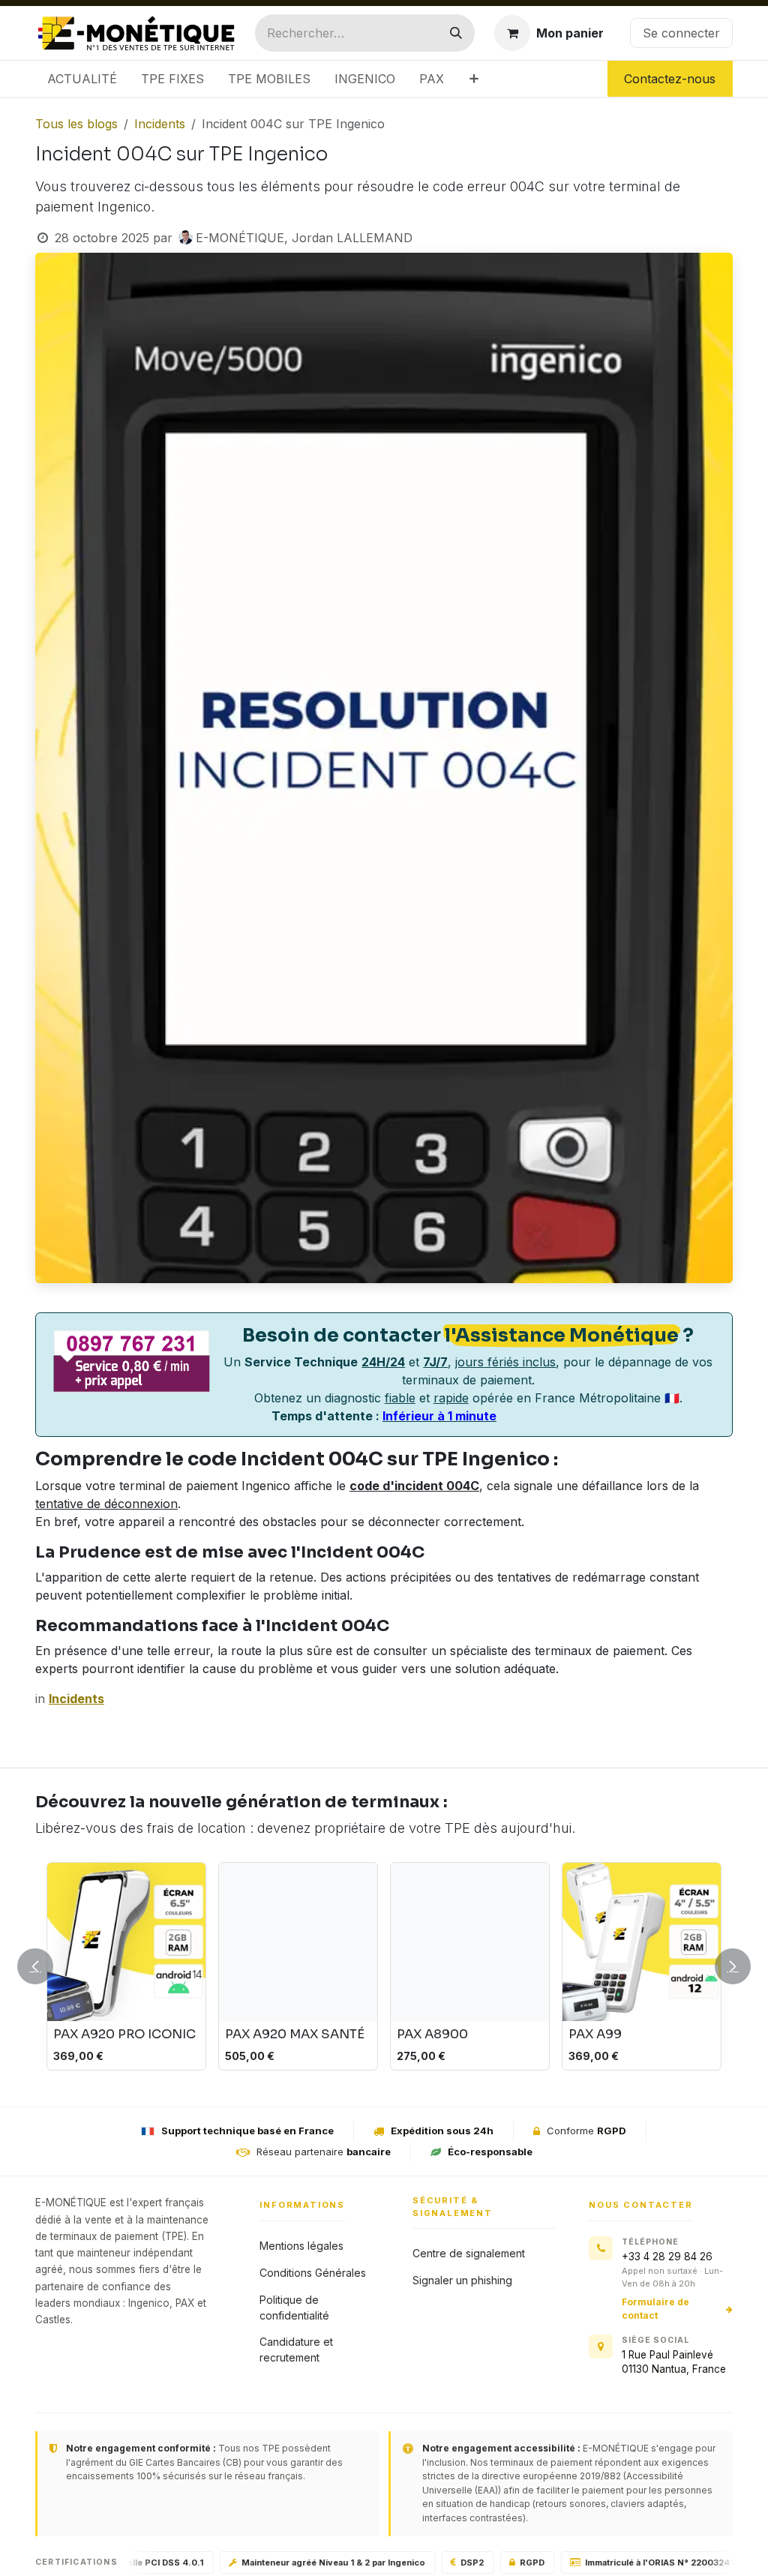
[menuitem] (82, 79)
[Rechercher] (456, 33)
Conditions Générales (313, 2273)
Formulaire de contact (655, 2309)
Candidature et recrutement (296, 2350)
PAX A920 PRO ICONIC (124, 2034)
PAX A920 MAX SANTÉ (295, 2034)
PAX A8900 (432, 2034)
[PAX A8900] (470, 1942)
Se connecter (681, 33)
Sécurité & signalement (453, 2207)
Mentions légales (301, 2246)
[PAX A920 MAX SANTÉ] (298, 1942)
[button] (44, 1966)
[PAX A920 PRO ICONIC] (126, 1942)
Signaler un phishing (462, 2280)
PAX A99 (595, 2034)
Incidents (160, 124)
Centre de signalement (469, 2253)
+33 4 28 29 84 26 (667, 2257)
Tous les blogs (76, 124)
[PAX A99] (642, 1942)
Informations (302, 2205)
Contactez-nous (670, 79)
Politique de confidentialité (294, 2308)
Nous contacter (640, 2205)
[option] (384, 1966)
